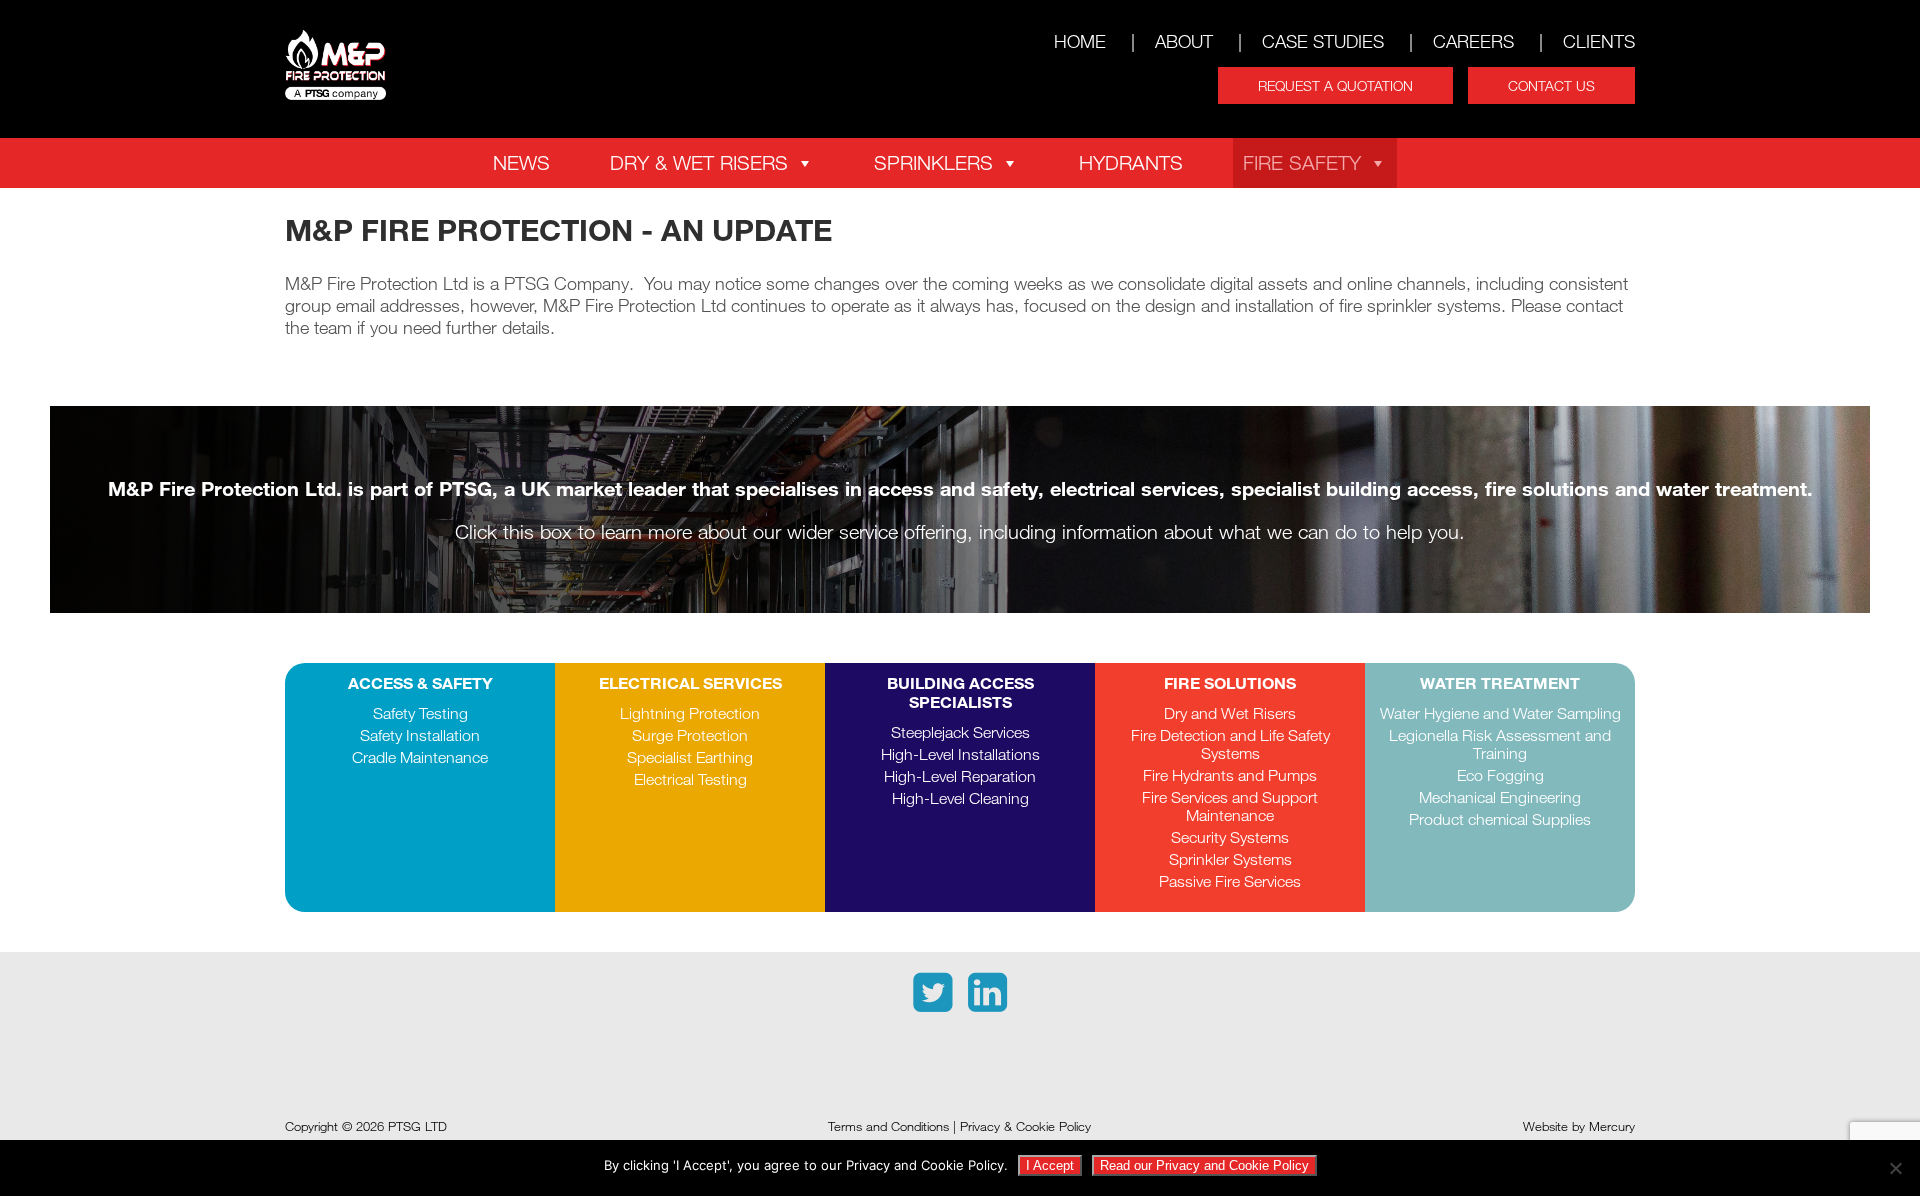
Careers (1473, 41)
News (521, 162)
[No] (1895, 1168)
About (1184, 41)
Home (1080, 41)
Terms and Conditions (888, 1126)
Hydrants (1131, 162)
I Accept (1050, 1165)
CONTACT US (1551, 85)
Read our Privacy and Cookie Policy (1204, 1165)
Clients (1599, 41)
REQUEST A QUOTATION (1335, 85)
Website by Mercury (1579, 1126)
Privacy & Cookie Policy (1025, 1126)
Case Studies (1323, 41)
